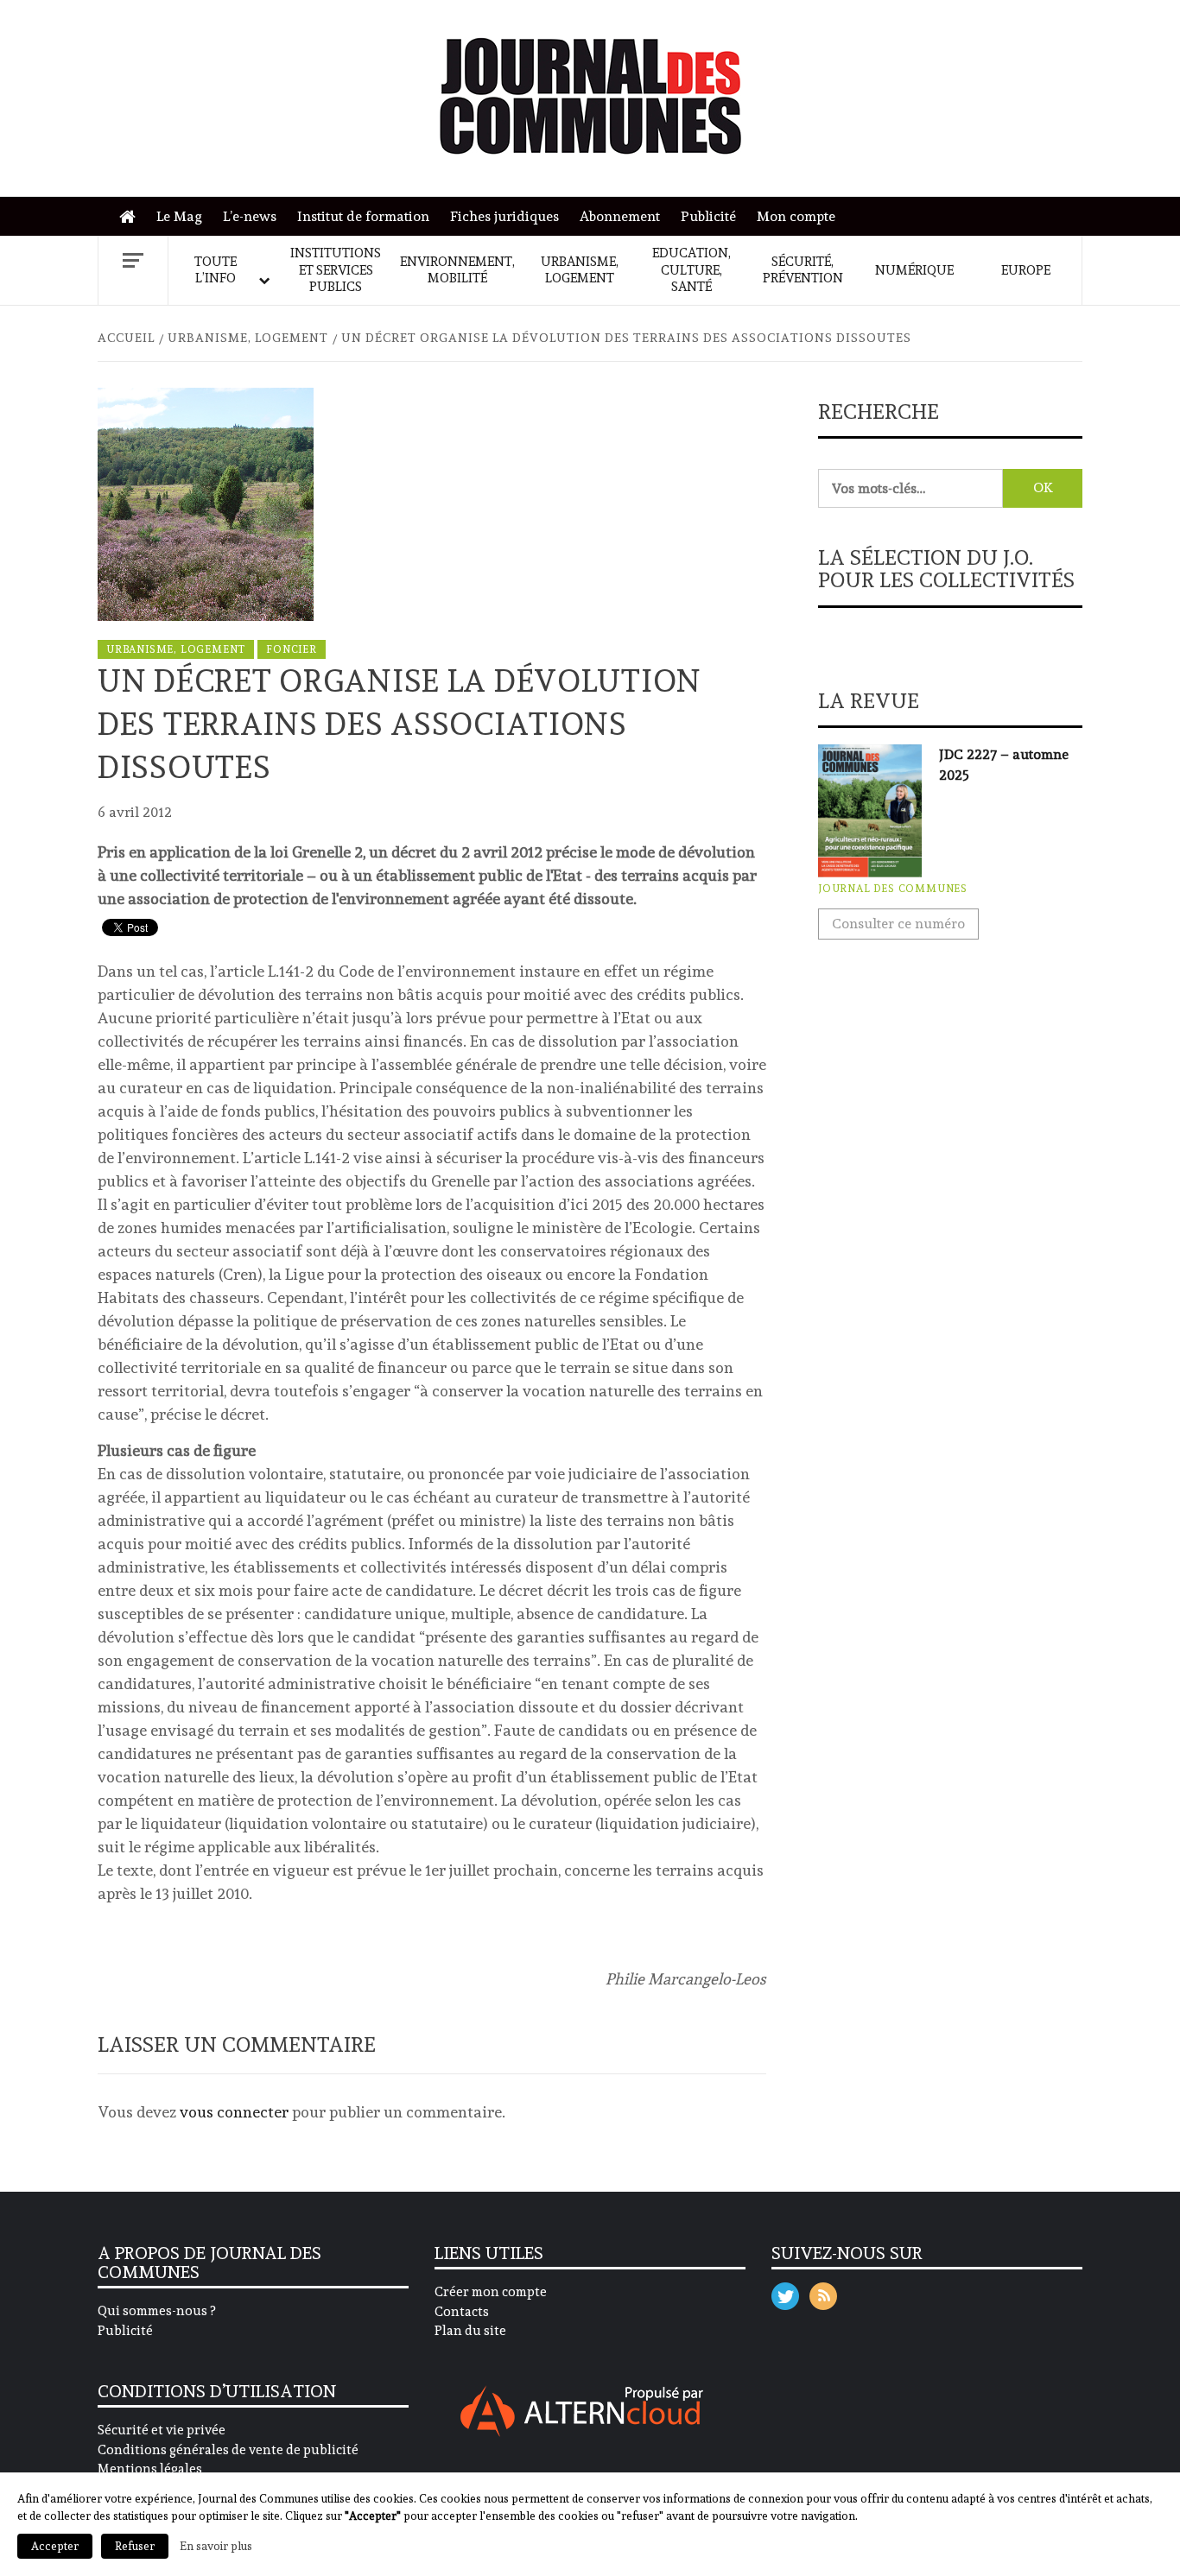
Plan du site (470, 2331)
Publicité (708, 216)
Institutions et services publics (336, 270)
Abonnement (620, 216)
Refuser (135, 2546)
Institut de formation (363, 216)
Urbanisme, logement (580, 270)
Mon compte (796, 216)
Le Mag (179, 216)
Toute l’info (216, 270)
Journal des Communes (893, 889)
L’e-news (250, 216)
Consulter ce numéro (898, 924)
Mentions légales (150, 2469)
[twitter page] (785, 2292)
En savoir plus (216, 2546)
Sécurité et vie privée (162, 2430)
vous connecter (234, 2112)
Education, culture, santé (692, 270)
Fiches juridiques (504, 216)
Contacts (462, 2312)
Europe (1026, 270)
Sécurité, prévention (803, 270)
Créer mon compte (491, 2292)
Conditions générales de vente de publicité (228, 2450)
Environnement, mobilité (457, 270)
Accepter (55, 2546)
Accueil (132, 217)
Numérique (914, 270)
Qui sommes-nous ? (156, 2311)
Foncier (292, 649)
